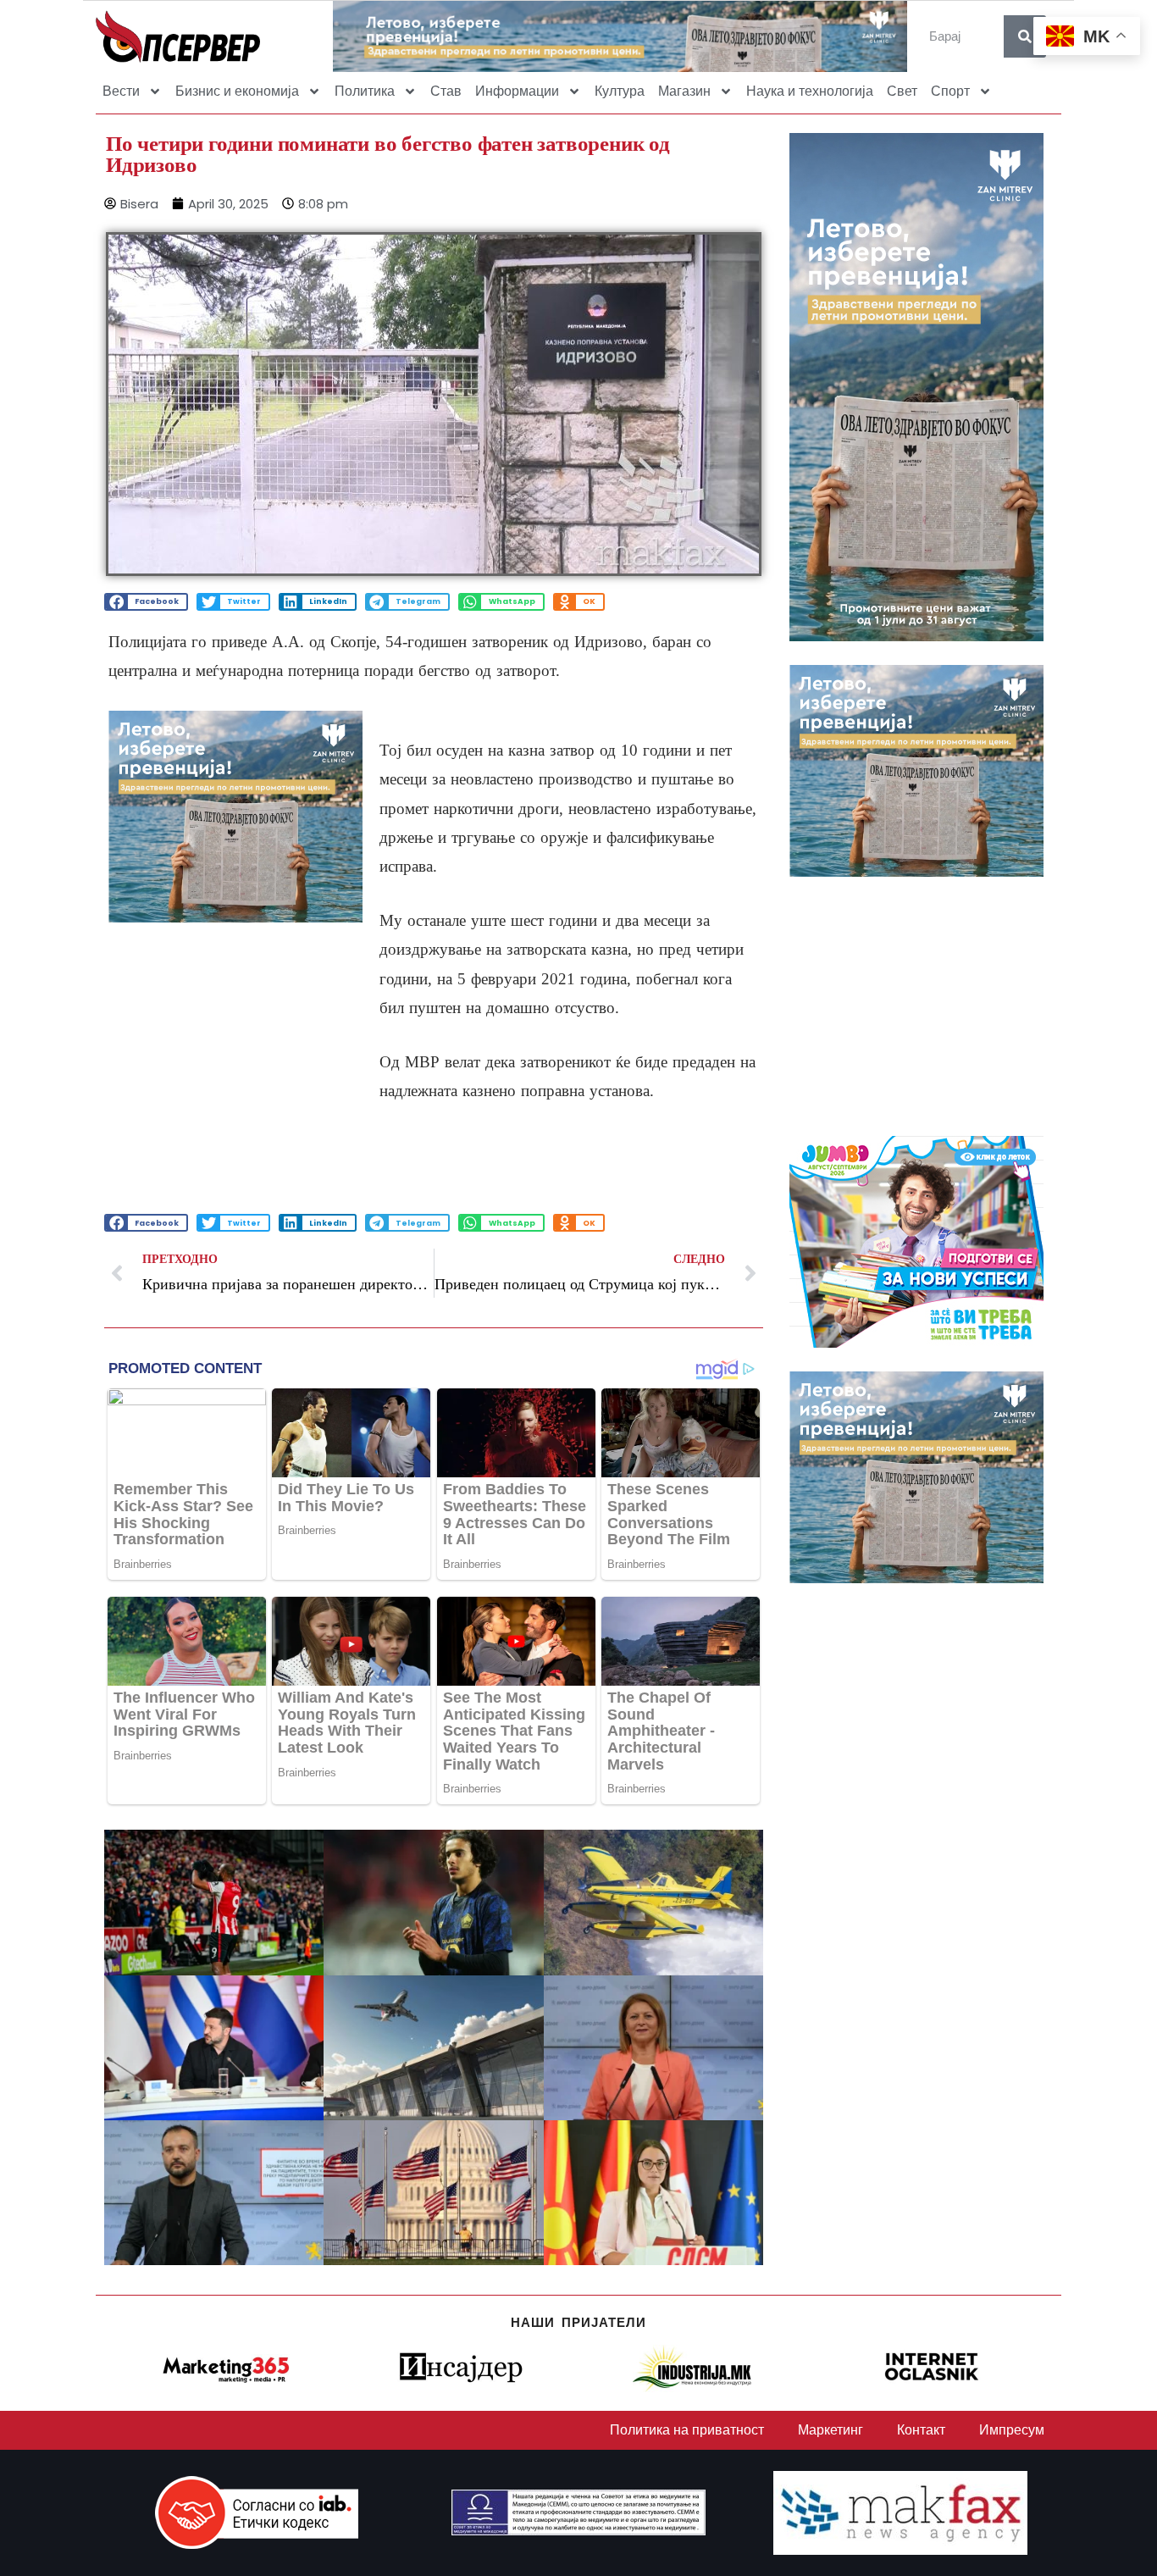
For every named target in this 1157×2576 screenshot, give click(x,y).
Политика (365, 91)
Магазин (684, 91)
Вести (121, 91)
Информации (517, 91)
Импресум (1012, 2430)
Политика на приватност (687, 2430)
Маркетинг (830, 2430)
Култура (620, 91)
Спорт (950, 91)
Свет (902, 91)
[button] (146, 602)
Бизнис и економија (237, 91)
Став (446, 91)
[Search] (1025, 36)
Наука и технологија (810, 91)
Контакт (921, 2430)
